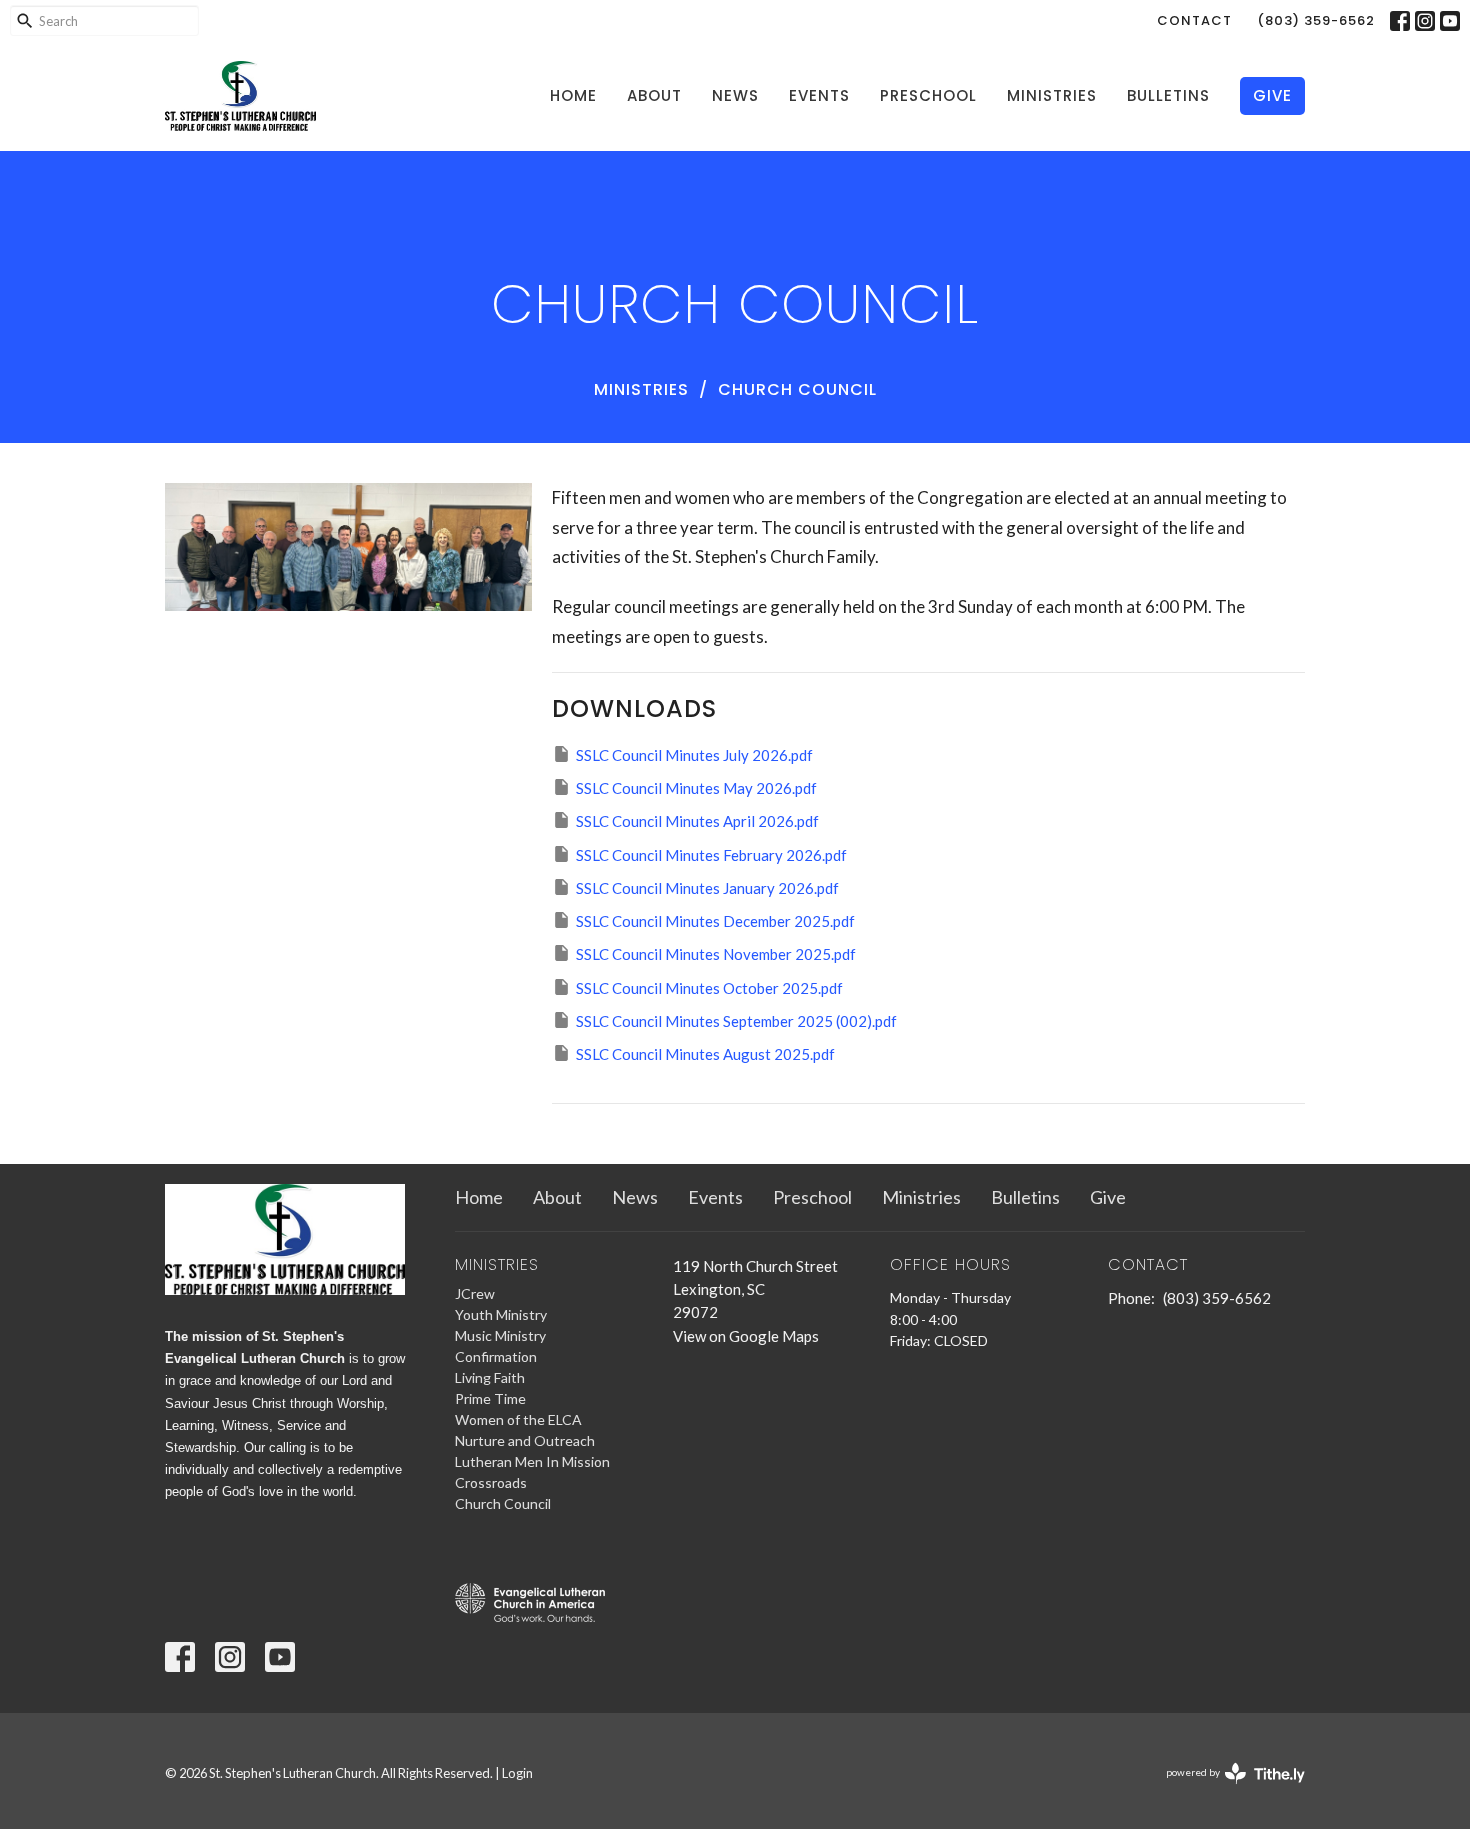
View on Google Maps (746, 1336)
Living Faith (490, 1377)
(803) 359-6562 (1316, 20)
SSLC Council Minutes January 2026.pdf (707, 888)
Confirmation (496, 1356)
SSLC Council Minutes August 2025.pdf (705, 1054)
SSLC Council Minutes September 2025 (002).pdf (736, 1021)
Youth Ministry (501, 1314)
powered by (1225, 1789)
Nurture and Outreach (525, 1440)
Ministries (1052, 95)
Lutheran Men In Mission (532, 1461)
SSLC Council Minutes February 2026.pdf (711, 855)
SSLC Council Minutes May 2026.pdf (696, 788)
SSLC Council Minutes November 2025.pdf (716, 954)
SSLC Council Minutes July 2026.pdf (694, 755)
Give (1272, 95)
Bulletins (1168, 95)
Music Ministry (500, 1335)
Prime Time (490, 1398)
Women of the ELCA (518, 1419)
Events (819, 95)
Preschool (928, 95)
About (654, 95)
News (735, 95)
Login (517, 1773)
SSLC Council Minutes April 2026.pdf (697, 821)
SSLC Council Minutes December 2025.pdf (715, 921)
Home (573, 95)
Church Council (503, 1503)
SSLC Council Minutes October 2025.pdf (709, 988)
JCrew (475, 1293)
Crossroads (491, 1482)
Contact (1194, 20)
